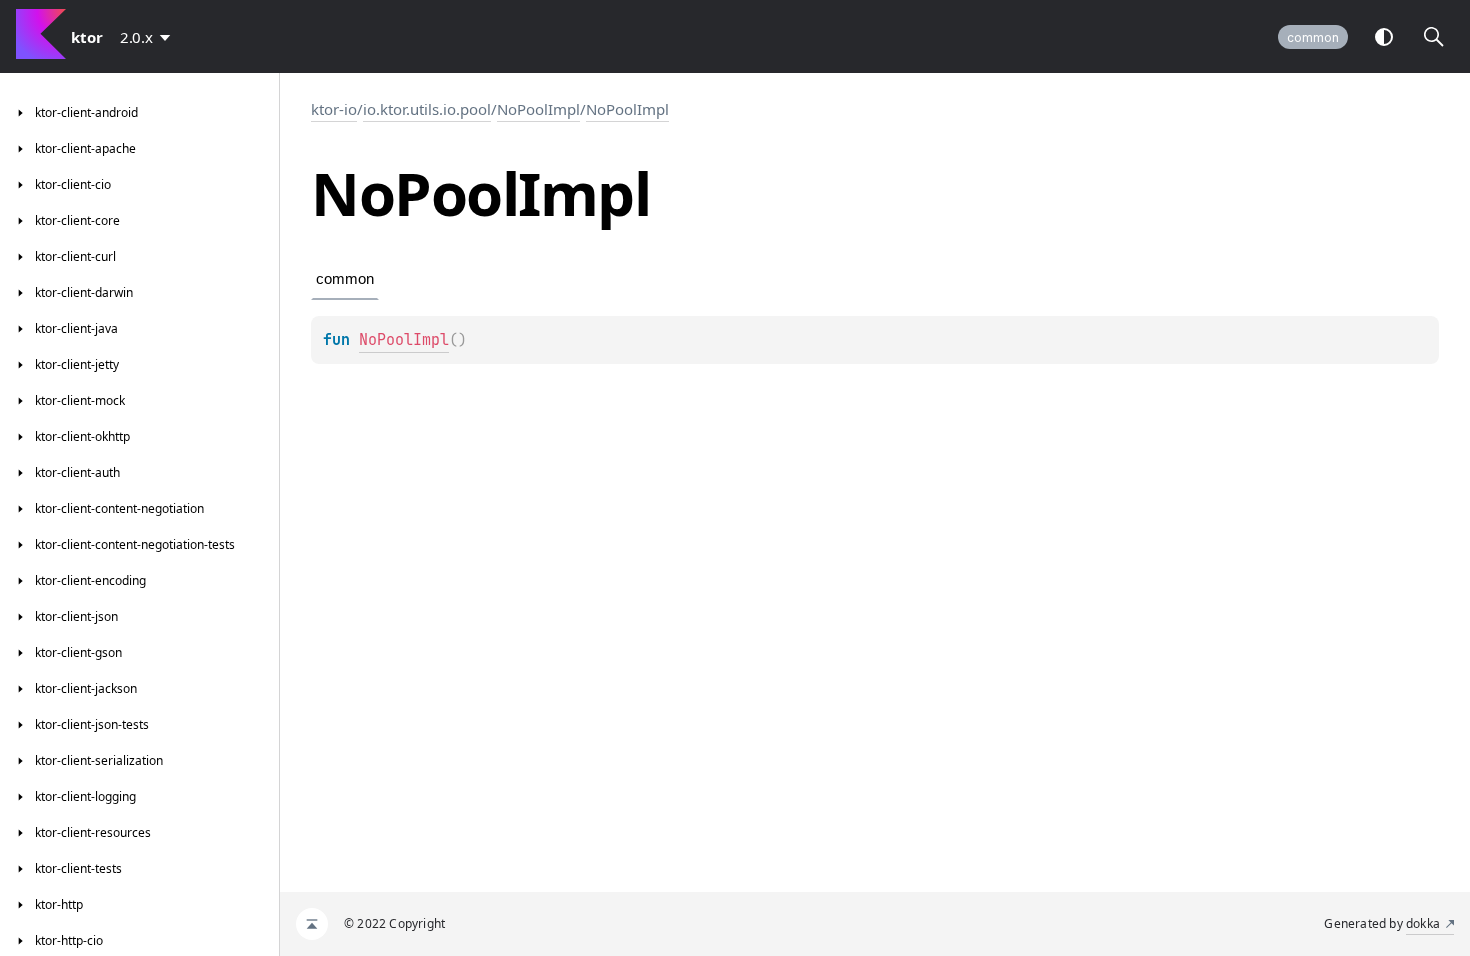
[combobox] (149, 37)
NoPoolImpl (538, 109)
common (1313, 37)
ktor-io (334, 109)
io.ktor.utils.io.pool (427, 109)
